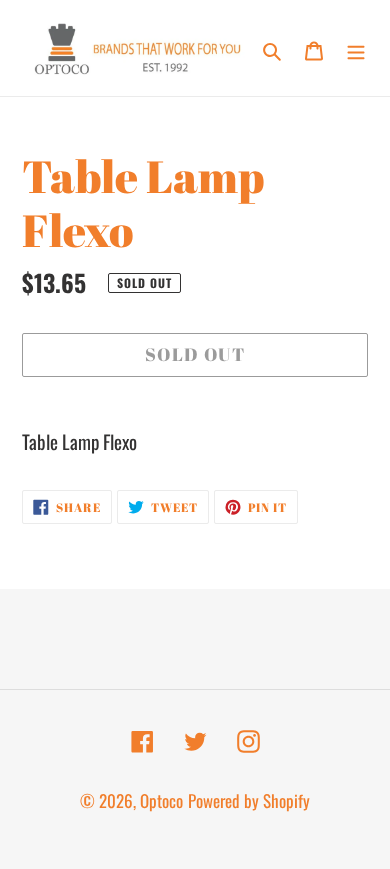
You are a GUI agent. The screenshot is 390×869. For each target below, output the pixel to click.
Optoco (161, 800)
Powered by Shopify (249, 800)
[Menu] (356, 48)
